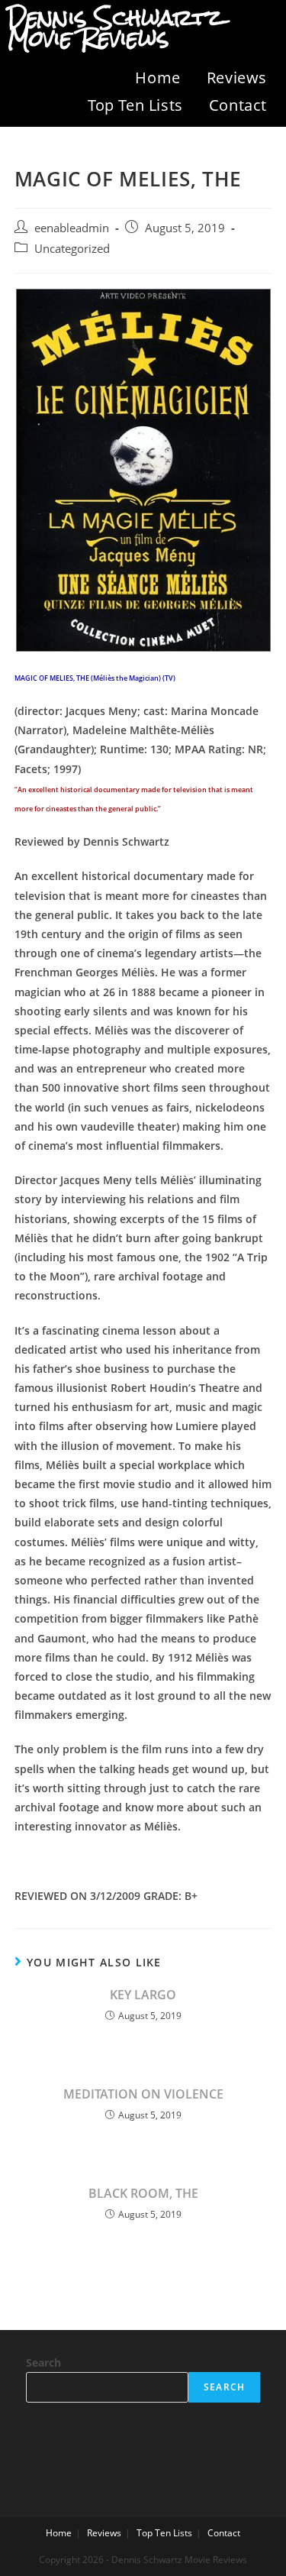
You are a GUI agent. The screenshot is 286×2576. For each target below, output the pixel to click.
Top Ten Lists (135, 105)
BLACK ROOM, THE (143, 2193)
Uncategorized (72, 249)
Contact (238, 105)
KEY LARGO (143, 1995)
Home (157, 78)
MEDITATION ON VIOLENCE (143, 2094)
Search (43, 2362)
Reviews (237, 78)
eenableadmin (72, 228)
